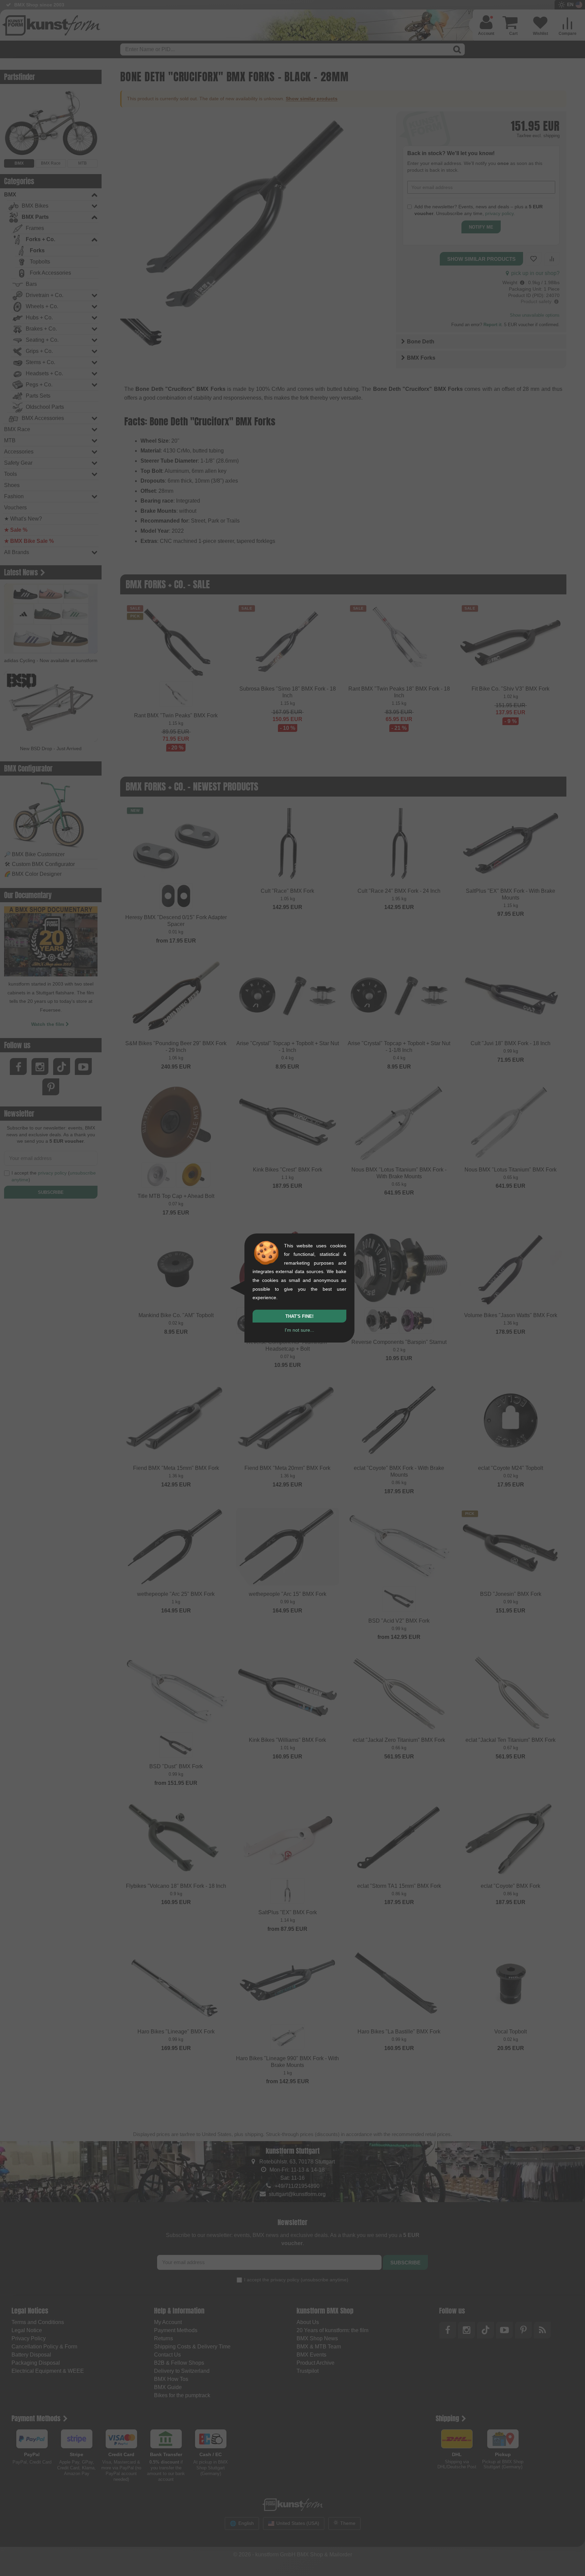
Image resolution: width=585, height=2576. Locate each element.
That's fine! (299, 1316)
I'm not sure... (299, 1330)
